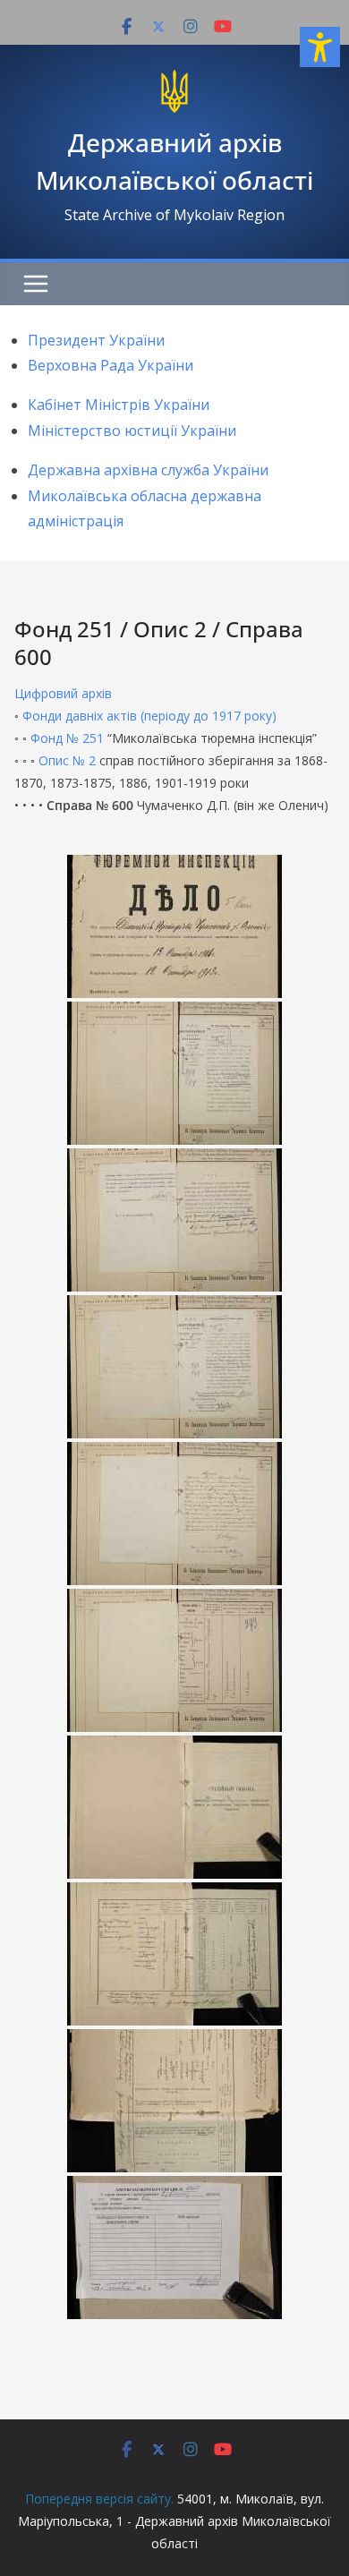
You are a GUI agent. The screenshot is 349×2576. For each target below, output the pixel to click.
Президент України (96, 340)
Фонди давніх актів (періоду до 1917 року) (149, 716)
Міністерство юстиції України (132, 431)
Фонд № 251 (67, 738)
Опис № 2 (67, 760)
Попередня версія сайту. (99, 2499)
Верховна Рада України (111, 365)
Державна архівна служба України (148, 470)
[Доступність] (320, 47)
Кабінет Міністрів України (119, 405)
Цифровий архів (63, 693)
